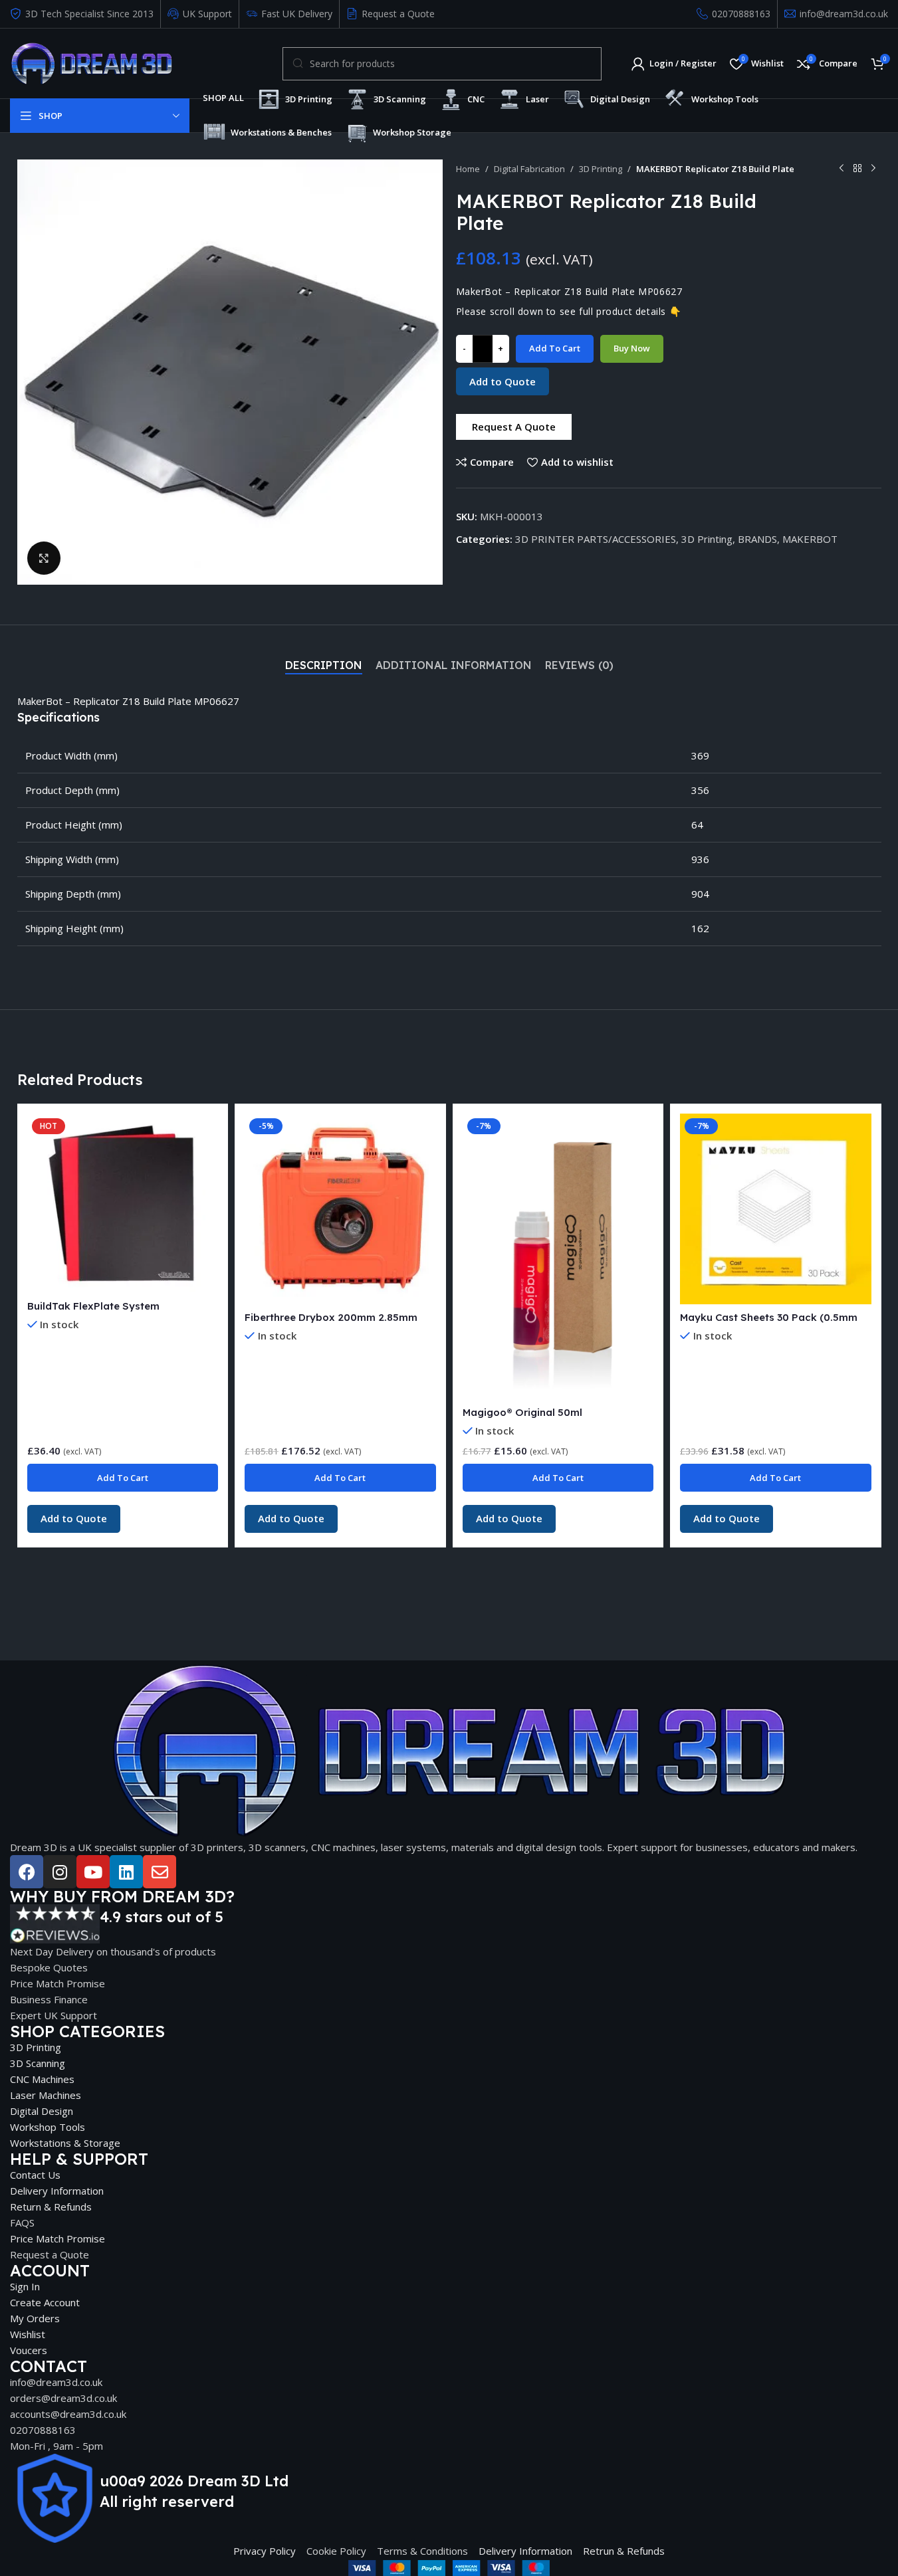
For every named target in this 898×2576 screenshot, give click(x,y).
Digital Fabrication (529, 169)
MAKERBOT (810, 539)
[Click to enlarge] (44, 558)
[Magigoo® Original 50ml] (558, 1256)
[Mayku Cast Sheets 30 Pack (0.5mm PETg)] (776, 1209)
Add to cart (555, 348)
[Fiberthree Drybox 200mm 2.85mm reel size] (340, 1209)
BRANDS (757, 539)
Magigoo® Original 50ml (522, 1412)
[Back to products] (857, 169)
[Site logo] (91, 62)
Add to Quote (503, 381)
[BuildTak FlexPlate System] (123, 1203)
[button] (514, 427)
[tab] (324, 666)
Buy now (632, 348)
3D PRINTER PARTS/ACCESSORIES (596, 539)
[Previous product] (842, 169)
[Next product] (873, 169)
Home (468, 169)
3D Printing (601, 169)
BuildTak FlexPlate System (93, 1306)
